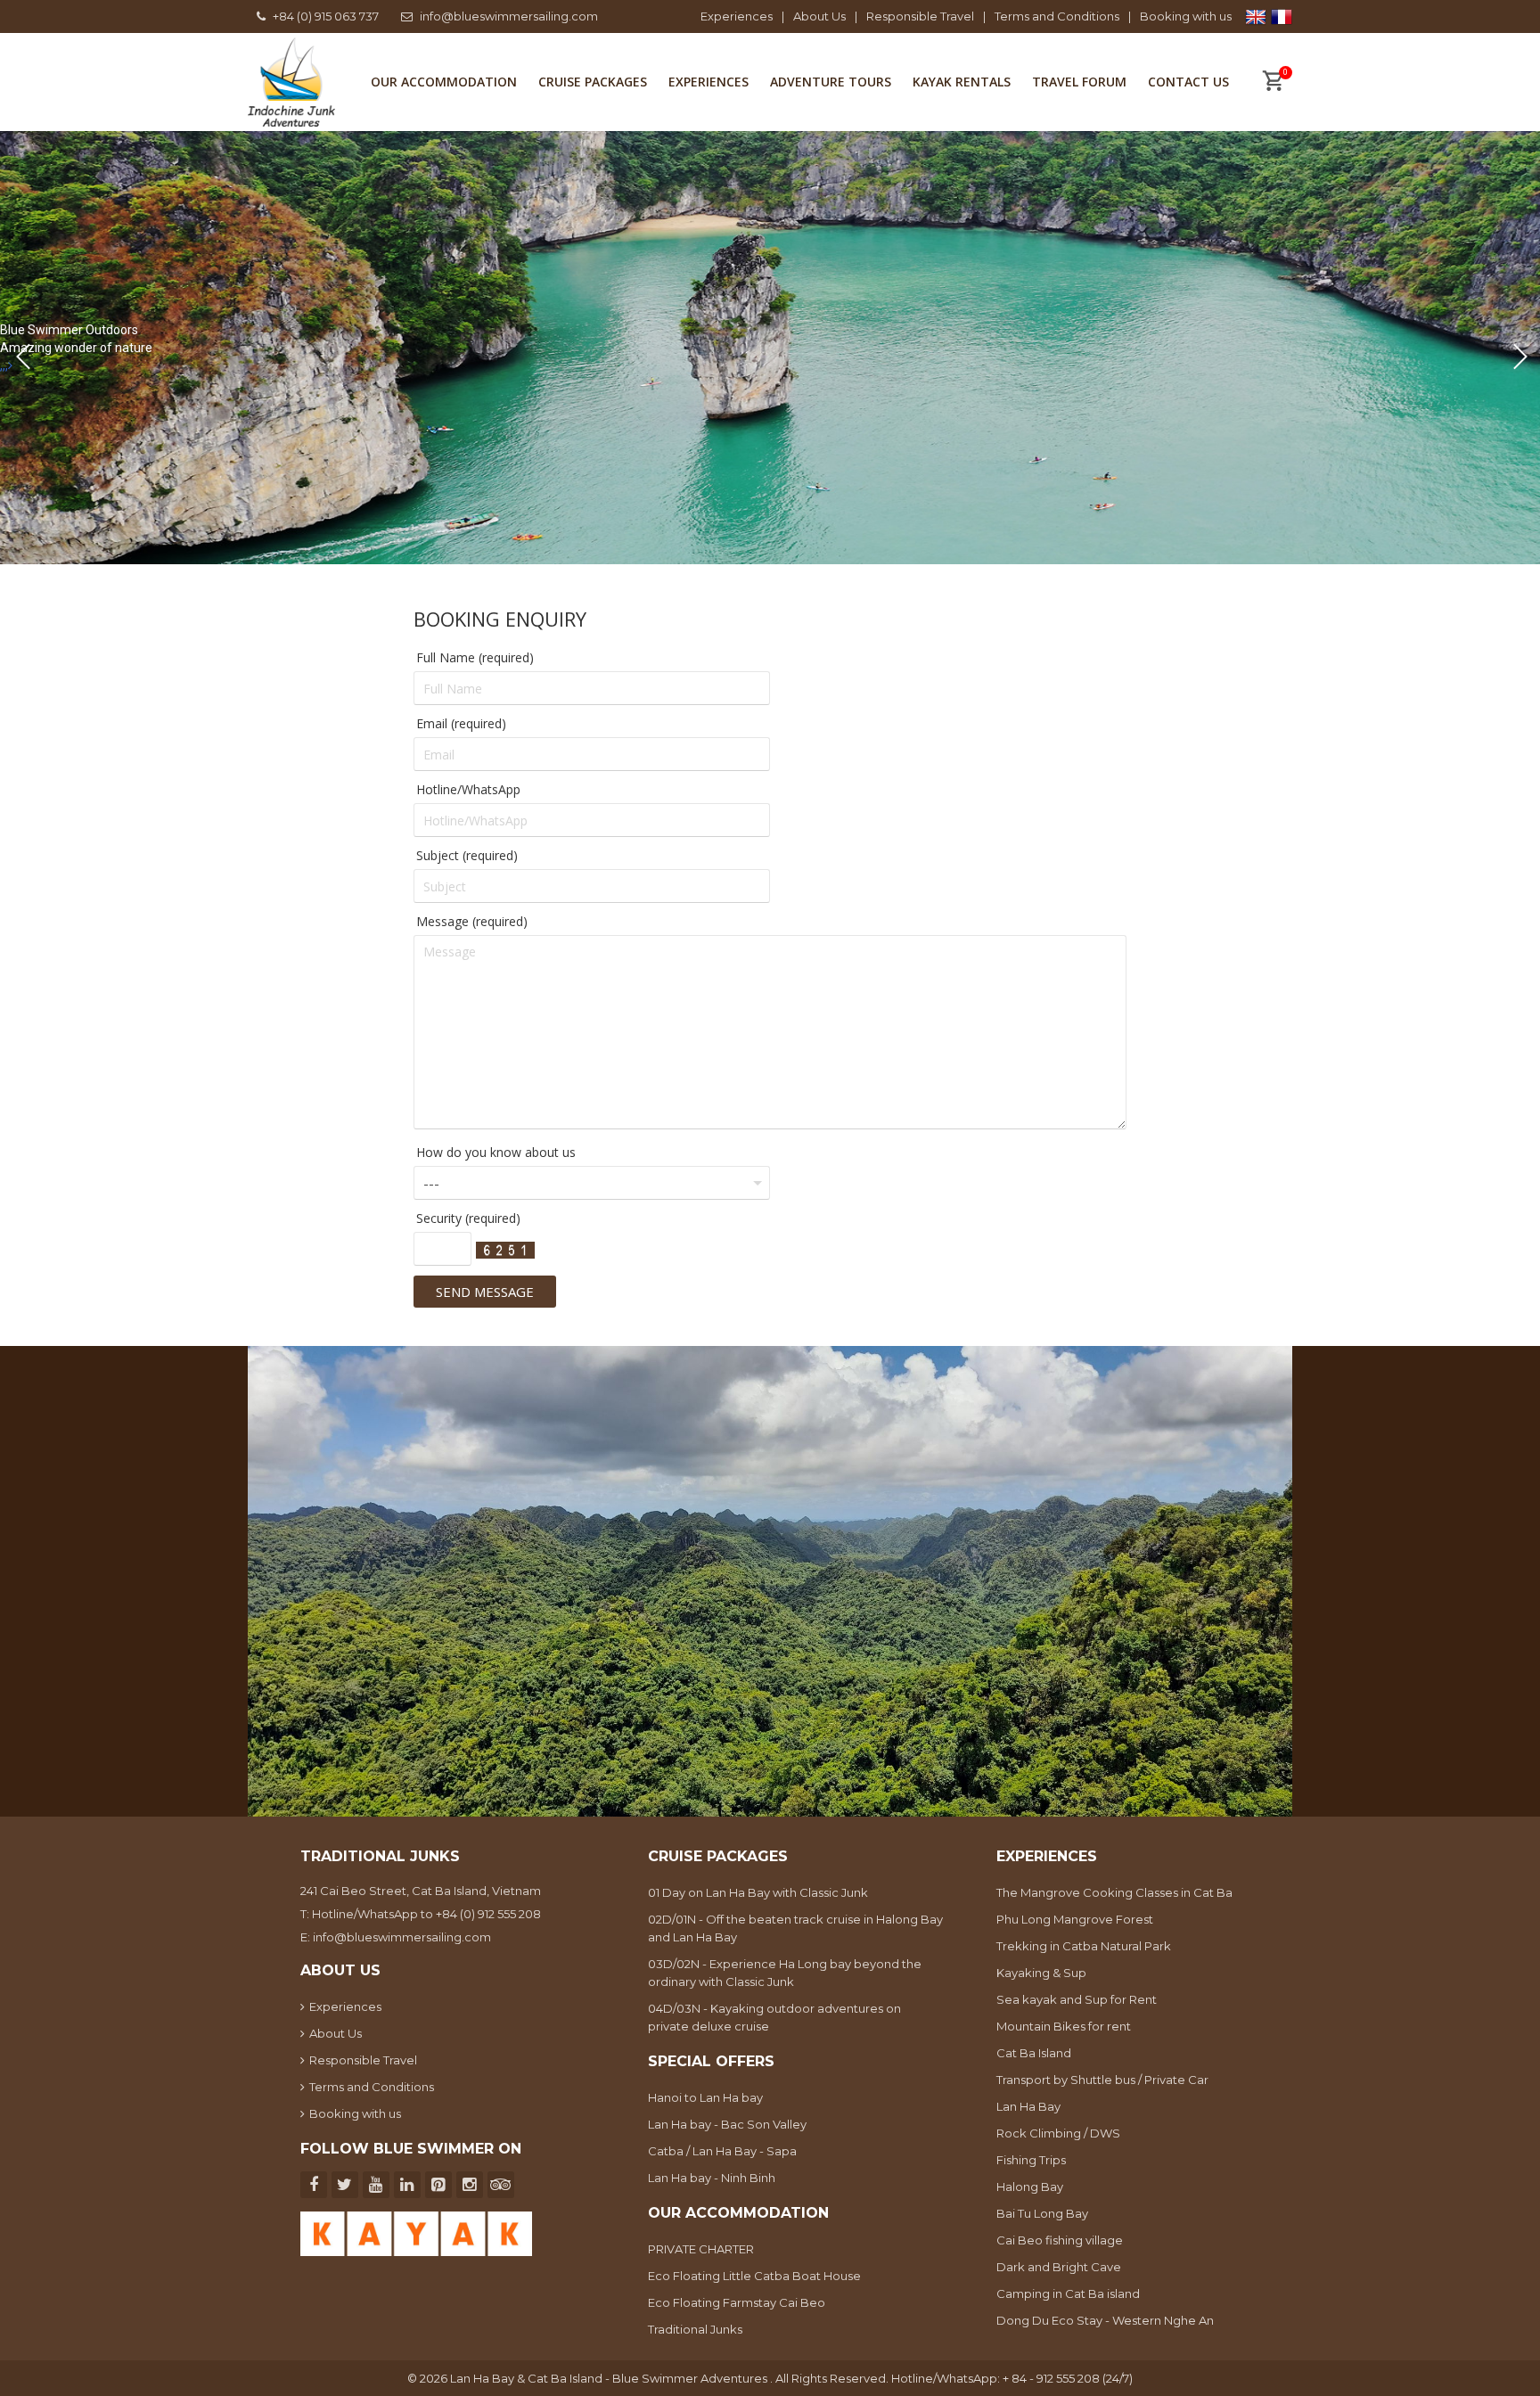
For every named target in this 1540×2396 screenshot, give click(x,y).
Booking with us (1186, 16)
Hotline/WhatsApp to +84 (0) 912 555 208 (426, 1914)
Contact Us (1188, 82)
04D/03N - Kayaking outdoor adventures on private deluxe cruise (774, 2017)
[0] (1273, 83)
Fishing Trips (1031, 2160)
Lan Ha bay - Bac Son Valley (727, 2124)
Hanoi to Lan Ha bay (705, 2097)
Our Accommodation (444, 82)
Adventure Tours (831, 82)
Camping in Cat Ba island (1068, 2293)
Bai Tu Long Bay (1042, 2213)
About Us (819, 16)
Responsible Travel (920, 16)
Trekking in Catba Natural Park (1084, 1946)
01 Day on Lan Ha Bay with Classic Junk (758, 1892)
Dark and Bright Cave (1059, 2267)
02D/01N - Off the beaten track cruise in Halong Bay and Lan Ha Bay (795, 1928)
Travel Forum (1079, 82)
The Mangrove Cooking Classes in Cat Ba (1114, 1892)
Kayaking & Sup (1041, 1973)
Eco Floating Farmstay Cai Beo (737, 2302)
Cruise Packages (593, 82)
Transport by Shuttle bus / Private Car (1102, 2080)
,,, (4, 365)
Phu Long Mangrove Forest (1075, 1919)
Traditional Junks (695, 2329)
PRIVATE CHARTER (701, 2249)
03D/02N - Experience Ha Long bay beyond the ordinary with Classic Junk (785, 1973)
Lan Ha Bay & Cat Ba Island (528, 2378)
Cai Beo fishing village (1060, 2240)
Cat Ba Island (1034, 2053)
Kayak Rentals (962, 82)
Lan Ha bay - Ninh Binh (712, 2178)
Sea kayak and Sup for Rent (1077, 1999)
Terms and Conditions (1057, 16)
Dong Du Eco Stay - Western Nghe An (1105, 2320)
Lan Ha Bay (1028, 2106)
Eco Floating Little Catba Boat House (754, 2276)
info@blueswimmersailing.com (509, 16)
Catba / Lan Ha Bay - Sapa (722, 2151)
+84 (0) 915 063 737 (326, 16)
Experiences (737, 16)
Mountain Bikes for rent (1064, 2026)
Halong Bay (1030, 2187)
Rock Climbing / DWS (1058, 2133)
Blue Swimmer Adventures (691, 2378)
